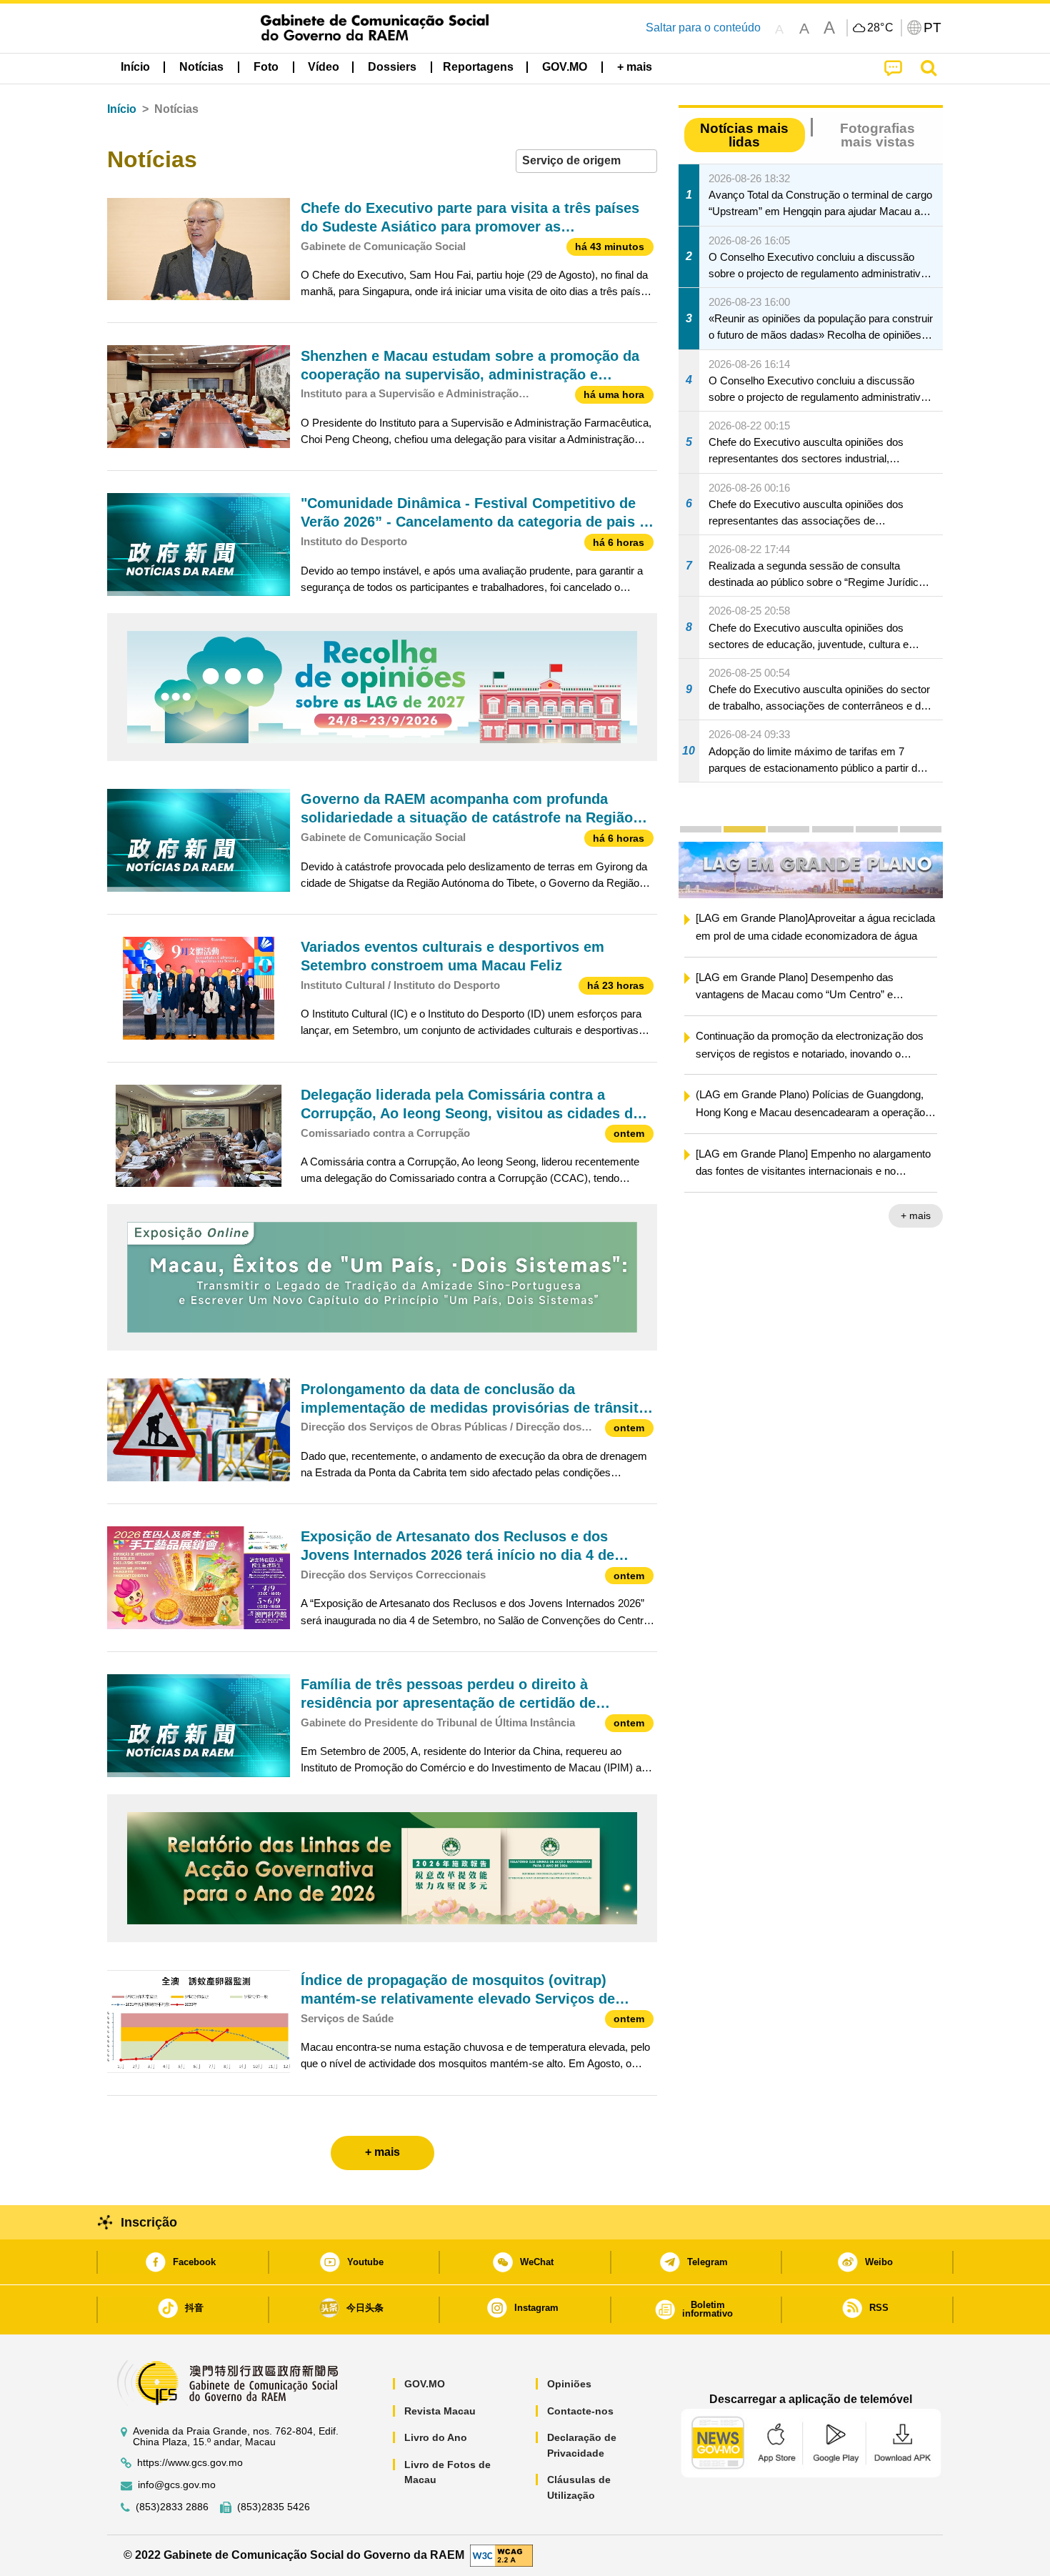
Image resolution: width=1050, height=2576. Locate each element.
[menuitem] (201, 67)
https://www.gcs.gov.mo (190, 2463)
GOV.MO (425, 2384)
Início (122, 109)
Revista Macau (440, 2411)
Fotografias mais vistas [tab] (877, 135)
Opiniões (569, 2384)
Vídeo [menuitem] (324, 67)
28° (881, 28)
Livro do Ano (436, 2437)
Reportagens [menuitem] (478, 67)
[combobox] (586, 161)
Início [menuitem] (135, 67)
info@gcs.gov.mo (177, 2485)
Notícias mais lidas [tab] (744, 135)
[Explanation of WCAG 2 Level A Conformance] (501, 2555)
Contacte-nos (580, 2411)
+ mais (916, 1215)
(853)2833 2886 (172, 2507)
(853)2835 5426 (274, 2507)
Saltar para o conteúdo (703, 28)
